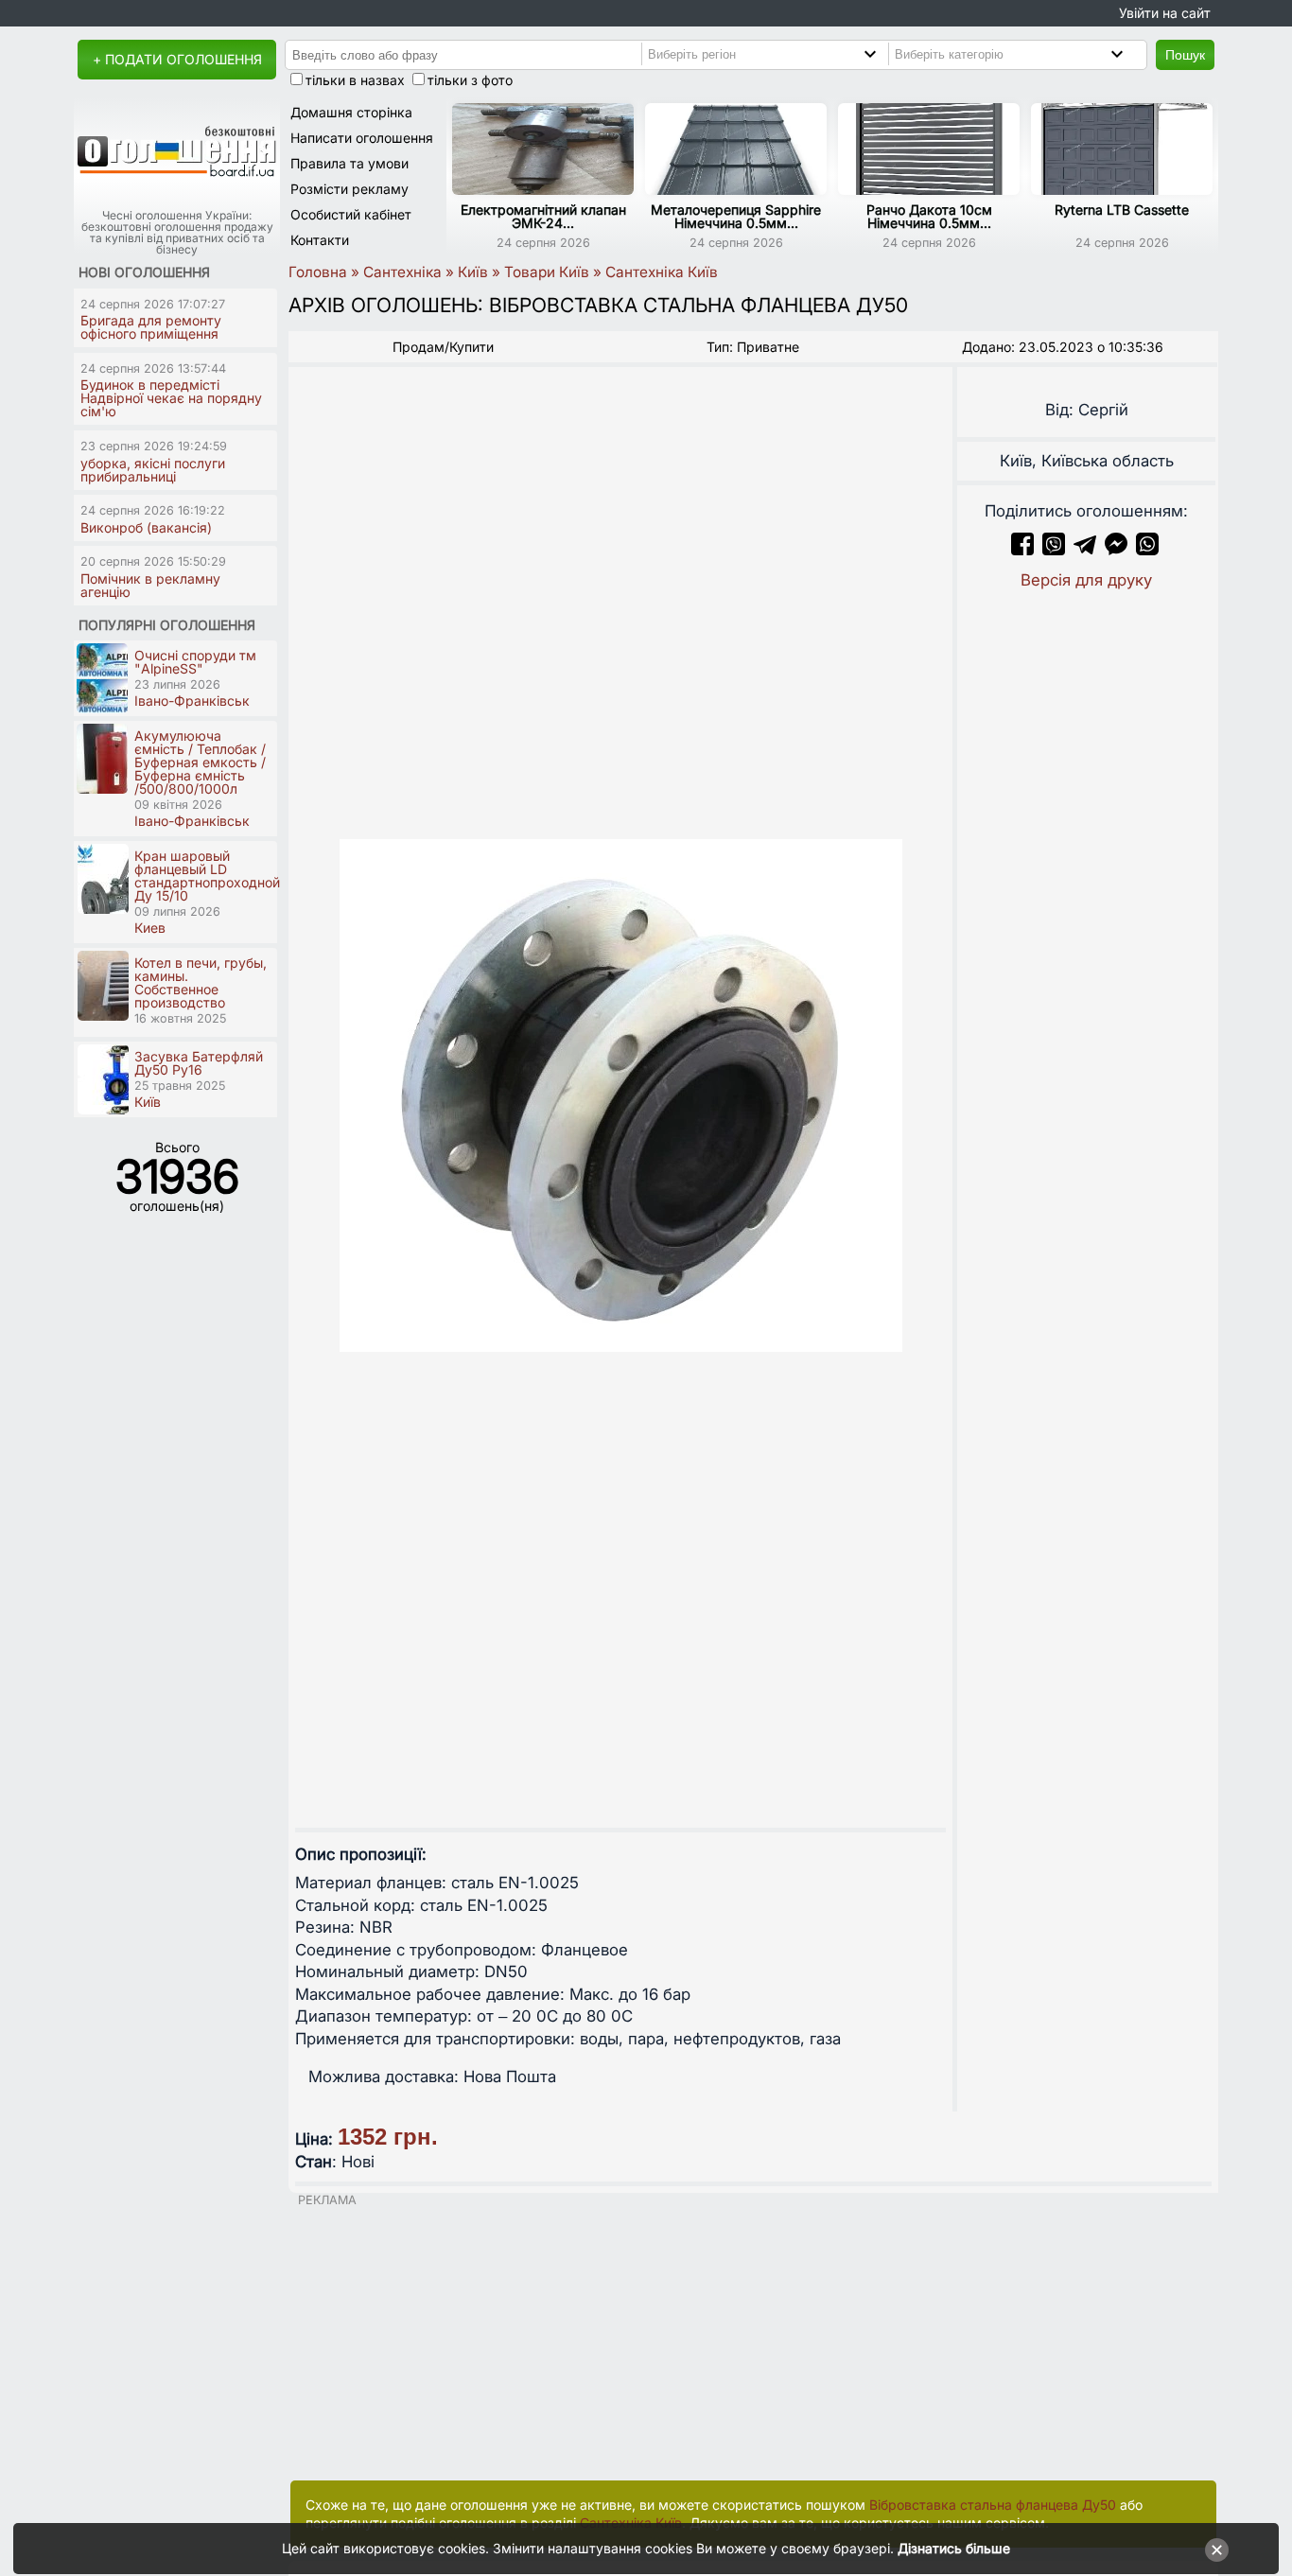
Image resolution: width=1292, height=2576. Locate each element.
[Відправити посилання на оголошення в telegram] (1085, 550)
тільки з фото (470, 80)
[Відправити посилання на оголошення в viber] (1054, 550)
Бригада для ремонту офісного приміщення (151, 327)
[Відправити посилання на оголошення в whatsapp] (1147, 550)
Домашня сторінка (351, 112)
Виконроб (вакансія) (146, 527)
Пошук (1185, 55)
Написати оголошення (362, 138)
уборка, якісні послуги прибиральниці (153, 470)
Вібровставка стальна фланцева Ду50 (993, 2505)
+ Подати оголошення (177, 59)
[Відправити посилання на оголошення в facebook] (1022, 550)
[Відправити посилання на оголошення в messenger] (1118, 550)
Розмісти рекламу (349, 189)
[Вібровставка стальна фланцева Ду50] (620, 1095)
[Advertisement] (753, 2339)
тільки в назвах (355, 80)
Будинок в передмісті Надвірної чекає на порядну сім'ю (171, 398)
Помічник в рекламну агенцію (150, 585)
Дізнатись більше (954, 2548)
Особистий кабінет (351, 214)
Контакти (320, 240)
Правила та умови (349, 163)
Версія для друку (1086, 580)
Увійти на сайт (1165, 13)
